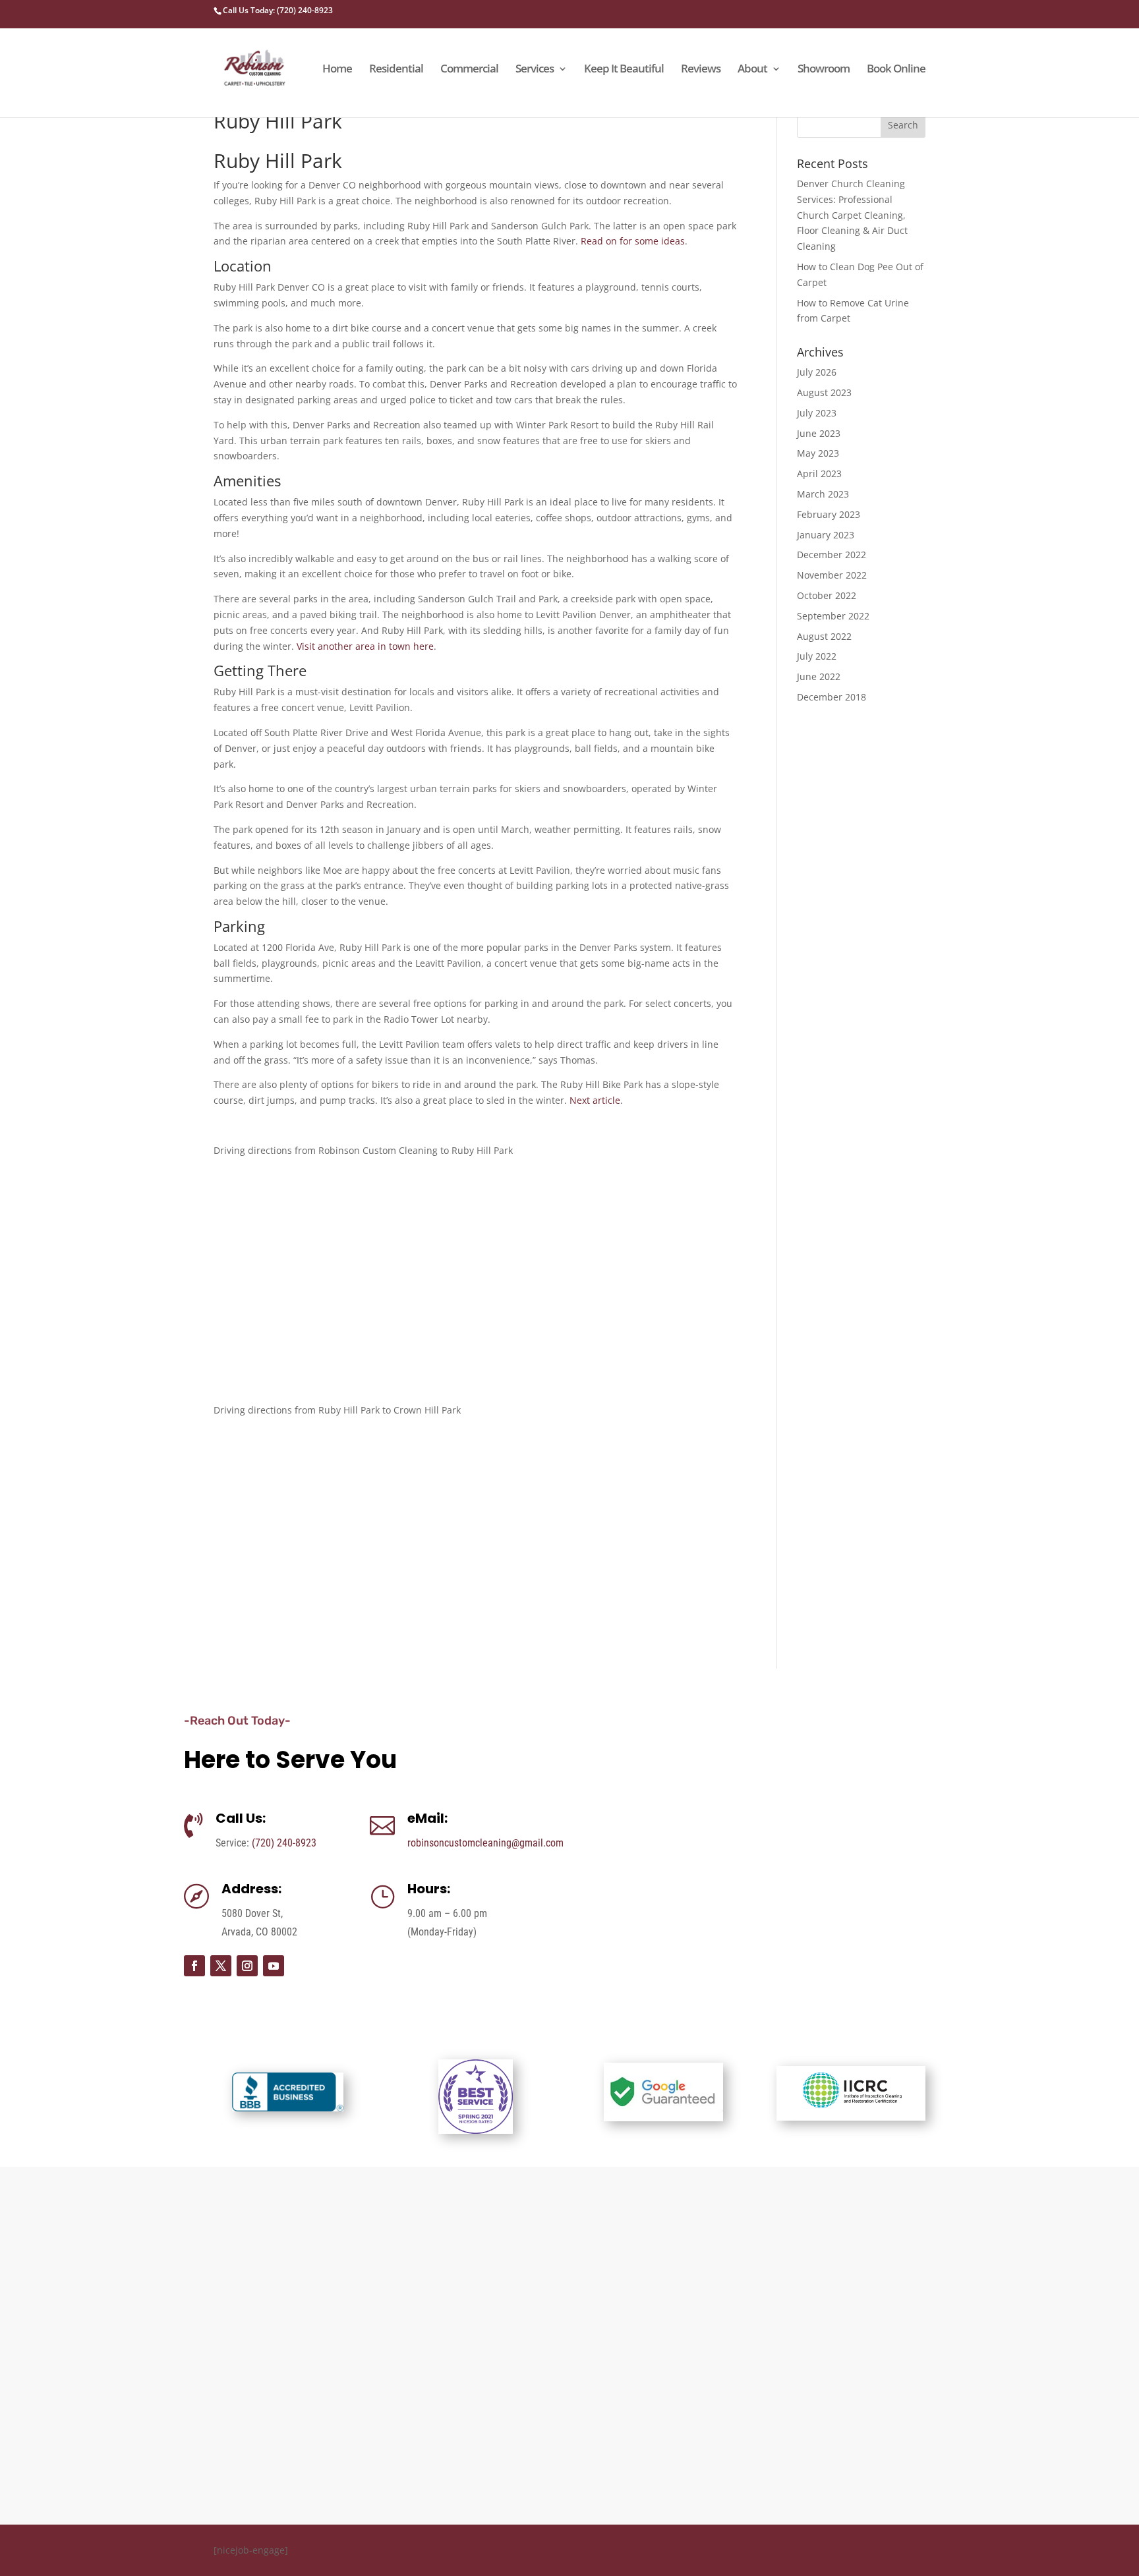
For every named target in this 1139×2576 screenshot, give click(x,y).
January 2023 (826, 535)
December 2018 (832, 697)
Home (337, 70)
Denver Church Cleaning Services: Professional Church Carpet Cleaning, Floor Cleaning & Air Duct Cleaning (852, 215)
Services (535, 70)
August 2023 (824, 392)
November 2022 (832, 575)
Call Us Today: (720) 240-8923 (278, 10)
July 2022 (817, 656)
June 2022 (819, 676)
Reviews (701, 70)
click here (852, 2359)
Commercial (469, 70)
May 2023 (818, 453)
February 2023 (829, 514)
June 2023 (819, 433)
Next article (595, 1100)
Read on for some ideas (633, 241)
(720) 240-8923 (284, 1843)
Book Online (896, 70)
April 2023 (819, 473)
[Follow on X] (221, 1966)
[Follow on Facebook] (194, 1966)
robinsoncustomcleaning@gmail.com (485, 1843)
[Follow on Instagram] (247, 1966)
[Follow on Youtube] (274, 1966)
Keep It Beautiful (624, 70)
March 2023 (823, 494)
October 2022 (827, 595)
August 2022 (824, 636)
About (752, 70)
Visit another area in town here (365, 646)
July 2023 (817, 413)
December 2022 (832, 555)
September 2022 (833, 616)
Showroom (824, 70)
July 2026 (817, 372)
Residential (396, 70)
